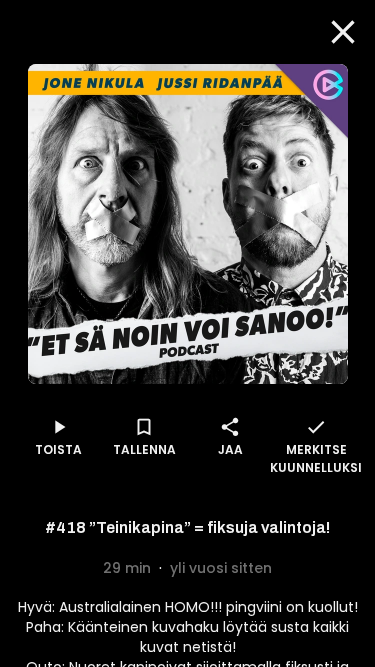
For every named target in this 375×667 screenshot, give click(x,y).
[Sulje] (343, 32)
